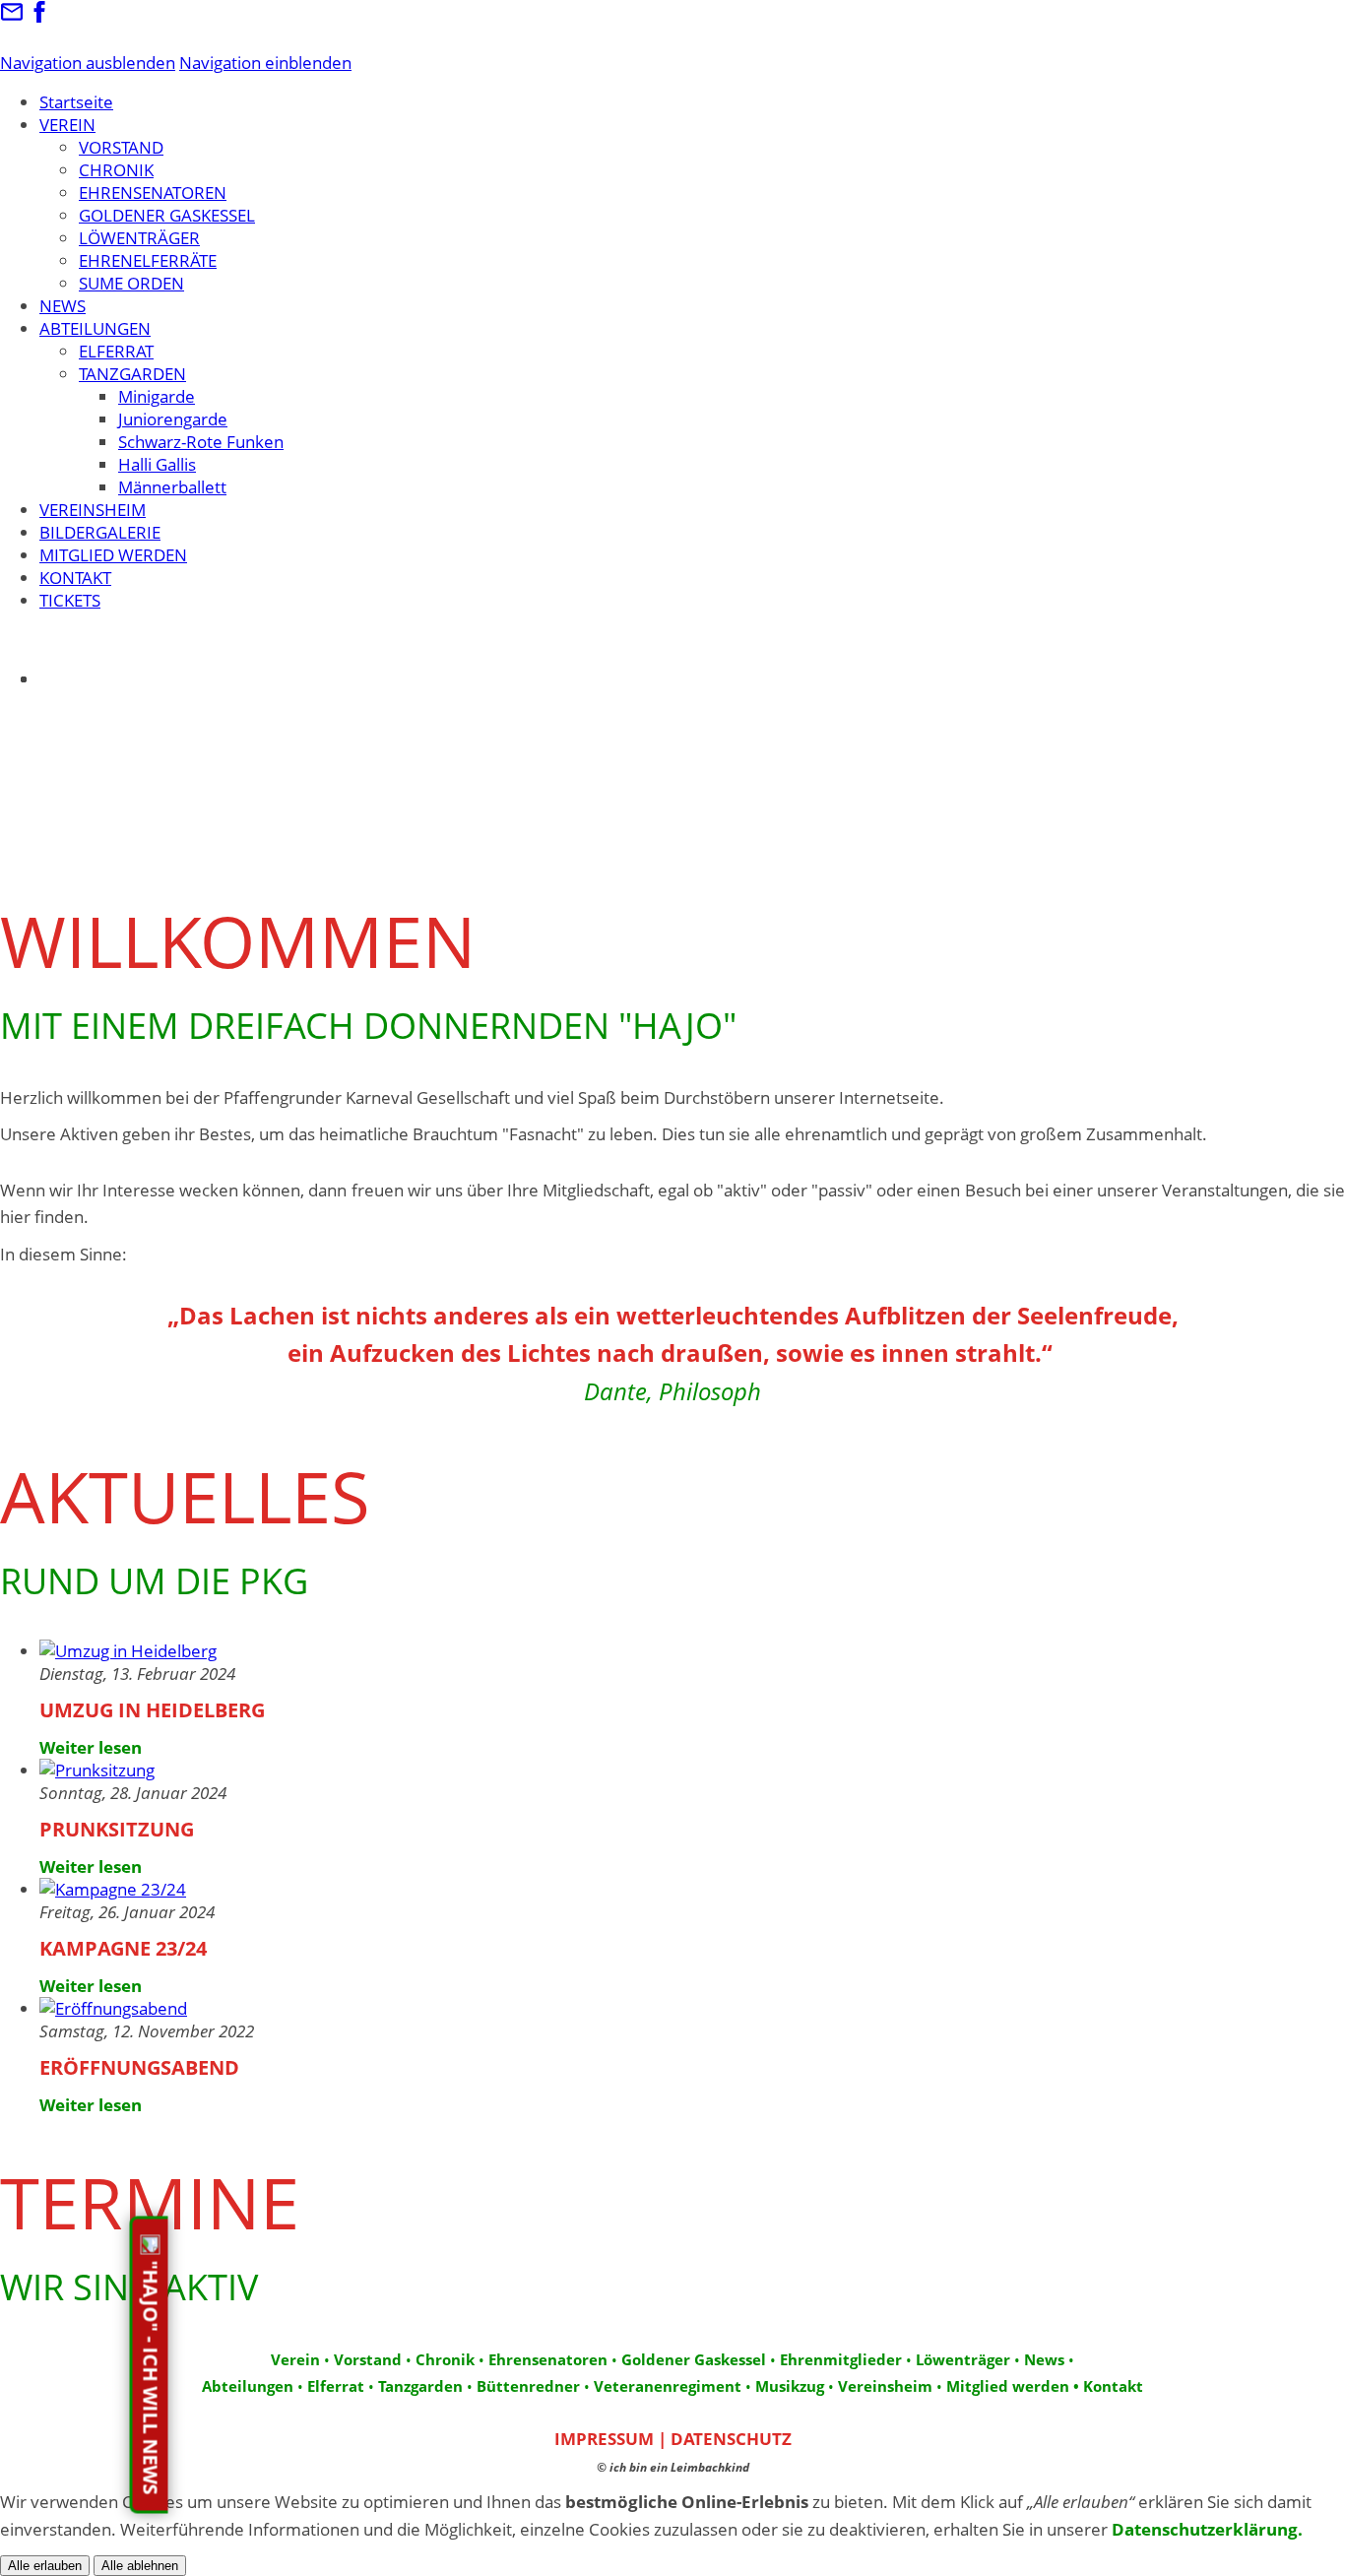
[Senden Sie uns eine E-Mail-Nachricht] (12, 17)
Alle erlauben (45, 2566)
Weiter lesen (91, 1747)
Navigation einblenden (265, 63)
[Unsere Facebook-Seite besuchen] (39, 17)
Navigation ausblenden (88, 63)
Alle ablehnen (140, 2566)
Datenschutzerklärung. (1207, 2529)
